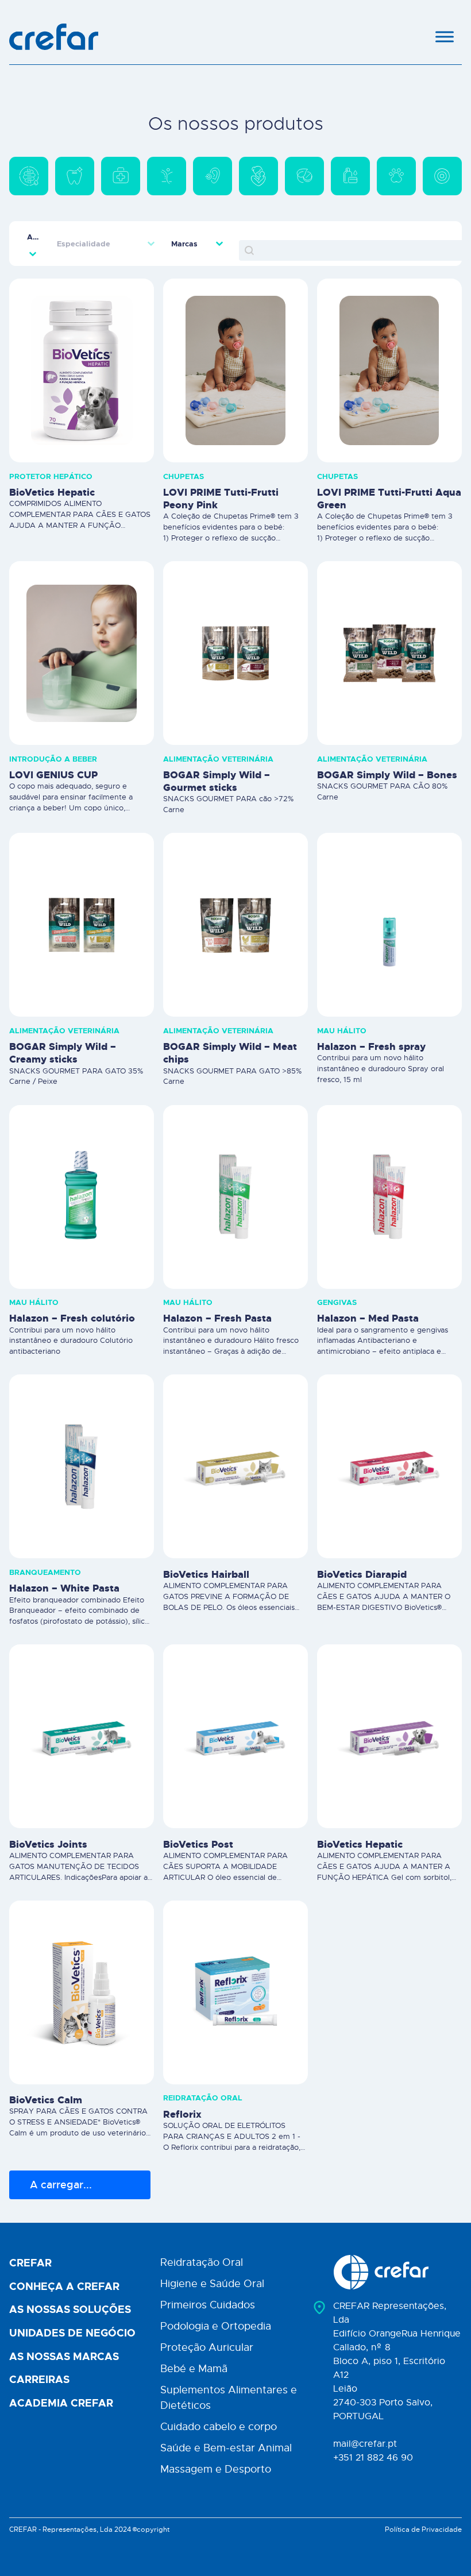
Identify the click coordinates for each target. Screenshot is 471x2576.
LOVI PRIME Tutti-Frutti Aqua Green (389, 470)
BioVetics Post (198, 1816)
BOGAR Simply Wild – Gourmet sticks (217, 753)
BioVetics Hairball (206, 1546)
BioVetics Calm (46, 2072)
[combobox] (33, 208)
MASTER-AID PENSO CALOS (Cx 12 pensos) (232, 2362)
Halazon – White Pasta (64, 1560)
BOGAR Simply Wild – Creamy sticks (63, 1025)
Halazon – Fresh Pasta (217, 1290)
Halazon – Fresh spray (371, 1018)
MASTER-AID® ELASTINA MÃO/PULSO (70, 2362)
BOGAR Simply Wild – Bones (387, 747)
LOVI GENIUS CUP (53, 747)
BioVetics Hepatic (52, 464)
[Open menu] (445, 37)
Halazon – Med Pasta (368, 1290)
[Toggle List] (33, 225)
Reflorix (182, 2085)
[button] (29, 162)
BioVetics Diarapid (362, 1546)
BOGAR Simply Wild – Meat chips (230, 1025)
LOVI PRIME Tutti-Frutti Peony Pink (221, 470)
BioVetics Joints (48, 1816)
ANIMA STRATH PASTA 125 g (388, 2072)
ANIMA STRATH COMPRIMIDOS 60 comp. (378, 2348)
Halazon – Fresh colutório (72, 1290)
